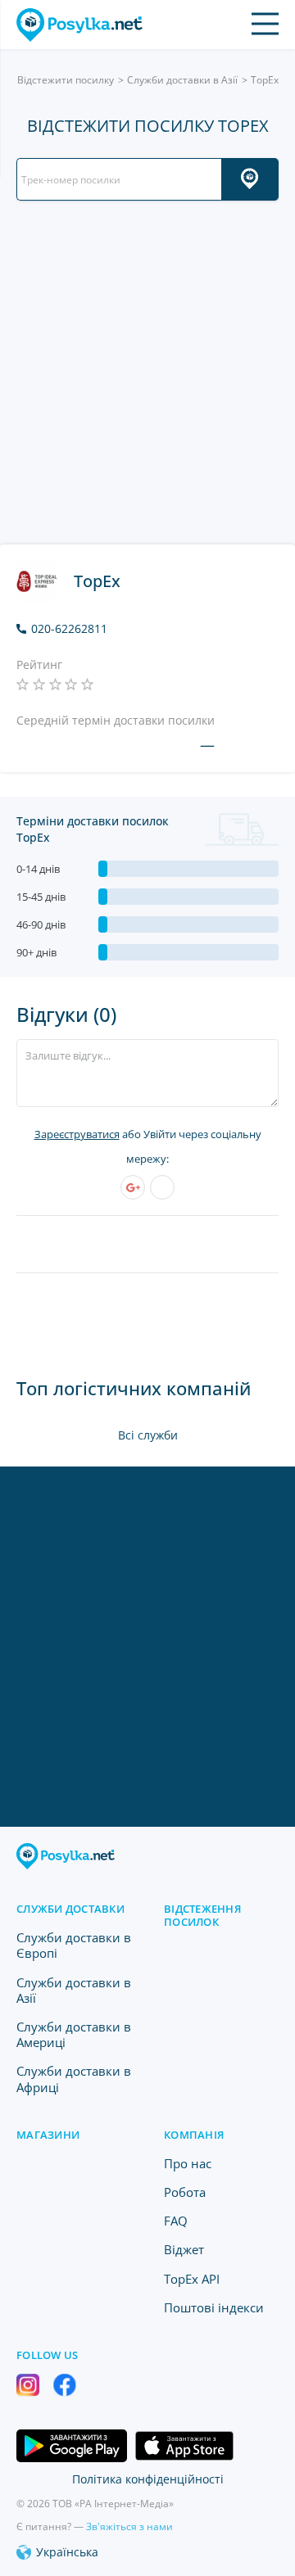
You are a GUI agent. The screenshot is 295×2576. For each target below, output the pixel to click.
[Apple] (162, 1187)
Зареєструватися (77, 1134)
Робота (185, 2192)
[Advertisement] (147, 373)
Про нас (188, 2163)
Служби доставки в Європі (74, 1945)
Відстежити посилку (66, 80)
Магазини (48, 2135)
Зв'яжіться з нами (129, 2526)
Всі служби (148, 1435)
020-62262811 (69, 629)
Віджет (184, 2249)
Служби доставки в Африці (74, 2079)
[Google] (133, 1187)
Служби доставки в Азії (182, 80)
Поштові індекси (214, 2307)
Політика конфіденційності (148, 2479)
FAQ (176, 2221)
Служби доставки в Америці (74, 2034)
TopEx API (192, 2279)
